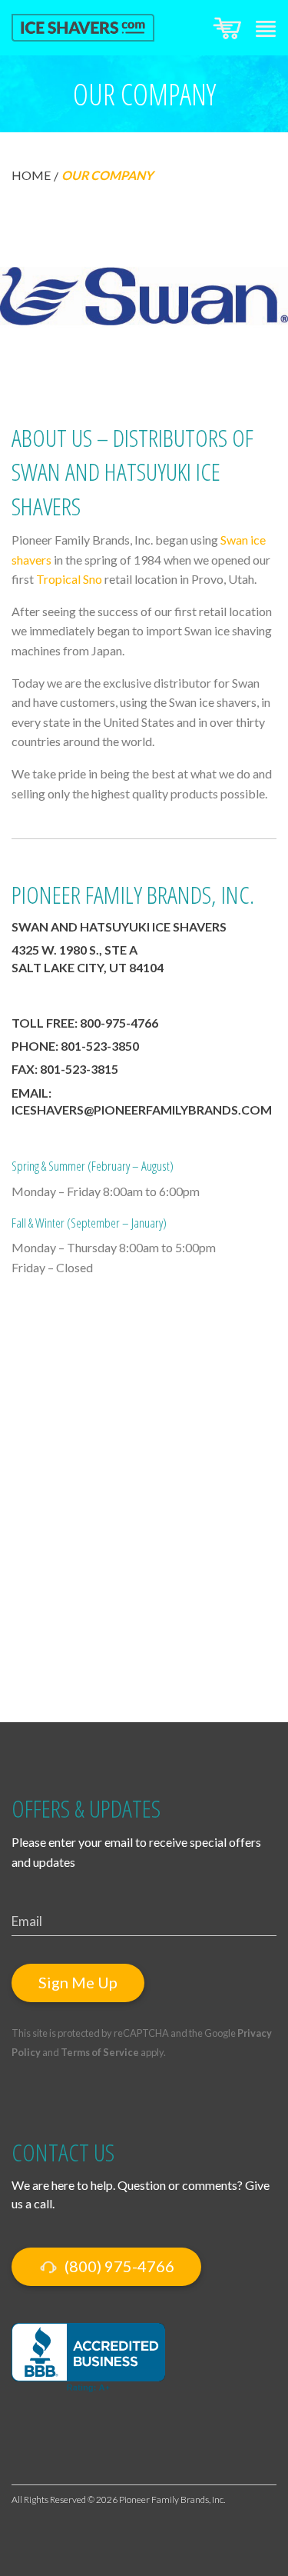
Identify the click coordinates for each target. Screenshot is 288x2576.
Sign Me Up (78, 1982)
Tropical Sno (69, 579)
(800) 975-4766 (118, 2266)
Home (31, 175)
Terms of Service (100, 2052)
